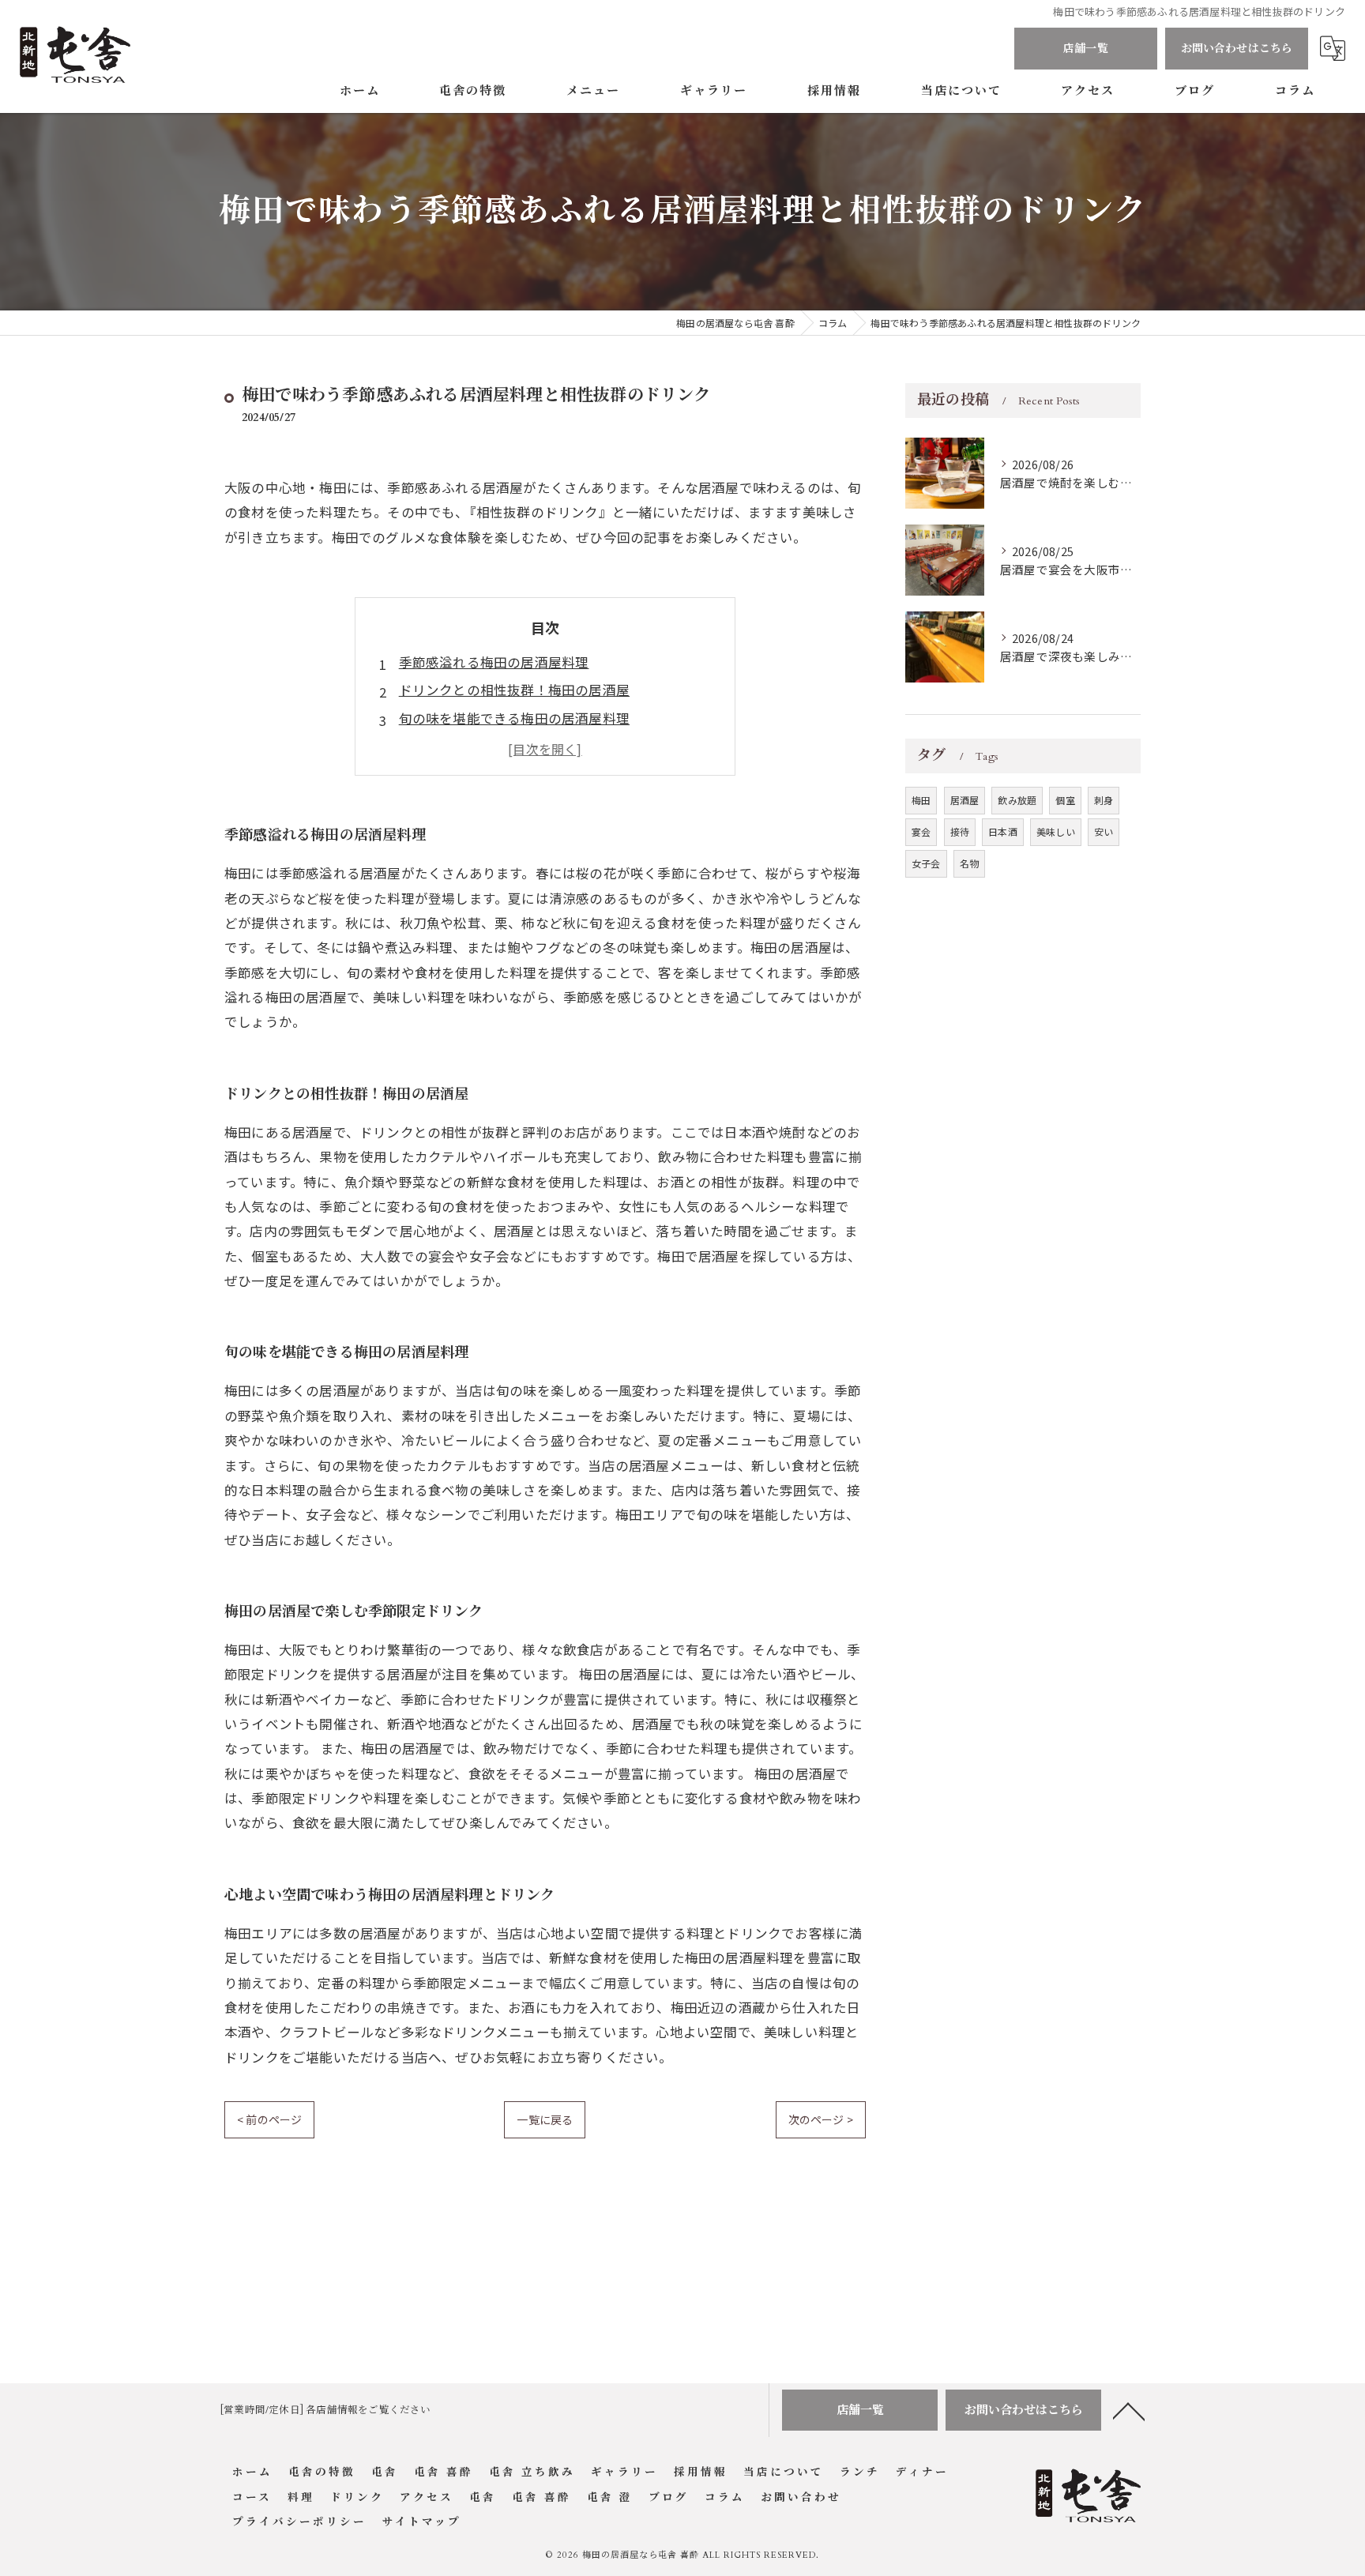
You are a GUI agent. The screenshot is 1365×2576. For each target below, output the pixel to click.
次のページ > (821, 2119)
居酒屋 (965, 800)
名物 (969, 863)
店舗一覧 (1086, 49)
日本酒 (1003, 831)
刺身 (1104, 800)
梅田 (921, 800)
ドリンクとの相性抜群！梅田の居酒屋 (514, 690)
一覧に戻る (545, 2119)
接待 (960, 831)
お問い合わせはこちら (1237, 49)
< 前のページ (269, 2119)
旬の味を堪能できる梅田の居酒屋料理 (514, 718)
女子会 (926, 863)
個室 (1065, 800)
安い (1104, 831)
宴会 (921, 831)
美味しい (1056, 831)
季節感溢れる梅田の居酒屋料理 (494, 662)
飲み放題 (1017, 800)
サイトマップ (422, 2522)
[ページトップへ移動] (1129, 2410)
